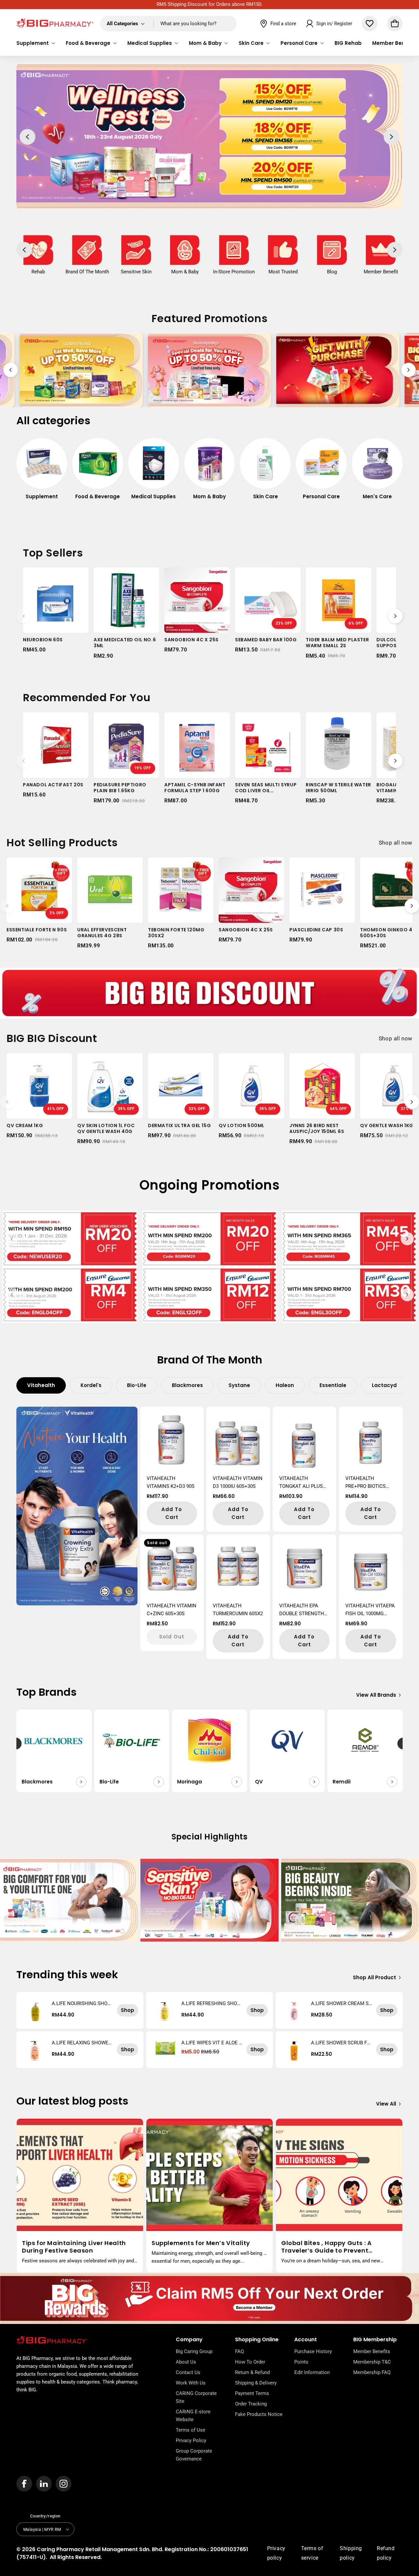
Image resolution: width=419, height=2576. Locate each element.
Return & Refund (252, 2372)
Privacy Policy (191, 2440)
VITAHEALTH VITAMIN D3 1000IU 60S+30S (238, 1482)
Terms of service (312, 2553)
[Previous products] (24, 616)
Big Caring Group (194, 2351)
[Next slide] (409, 370)
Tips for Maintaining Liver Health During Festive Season (74, 2247)
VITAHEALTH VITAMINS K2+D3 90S (171, 1482)
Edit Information (312, 2372)
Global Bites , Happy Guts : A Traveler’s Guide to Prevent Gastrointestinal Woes (326, 2247)
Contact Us (188, 2372)
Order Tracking (251, 2404)
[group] (42, 472)
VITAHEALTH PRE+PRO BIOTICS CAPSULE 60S (365, 1483)
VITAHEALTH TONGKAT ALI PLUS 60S (301, 1483)
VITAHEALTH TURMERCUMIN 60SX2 (238, 1610)
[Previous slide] (10, 370)
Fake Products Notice (259, 2414)
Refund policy (386, 2553)
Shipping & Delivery (256, 2383)
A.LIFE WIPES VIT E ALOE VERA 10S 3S (212, 2043)
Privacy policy (276, 2553)
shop (128, 2010)
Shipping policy (351, 2553)
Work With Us (191, 2383)
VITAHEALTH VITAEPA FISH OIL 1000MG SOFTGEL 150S (370, 1610)
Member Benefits (372, 2351)
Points (301, 2362)
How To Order (250, 2362)
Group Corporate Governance (194, 2455)
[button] (36, 43)
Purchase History (313, 2351)
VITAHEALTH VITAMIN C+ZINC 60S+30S (172, 1610)
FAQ (239, 2351)
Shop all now (396, 843)
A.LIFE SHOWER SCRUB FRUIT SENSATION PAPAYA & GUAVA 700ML (340, 2043)
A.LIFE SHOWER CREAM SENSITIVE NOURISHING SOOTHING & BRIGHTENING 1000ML (342, 2003)
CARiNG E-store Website (193, 2416)
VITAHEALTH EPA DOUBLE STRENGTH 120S (302, 1610)
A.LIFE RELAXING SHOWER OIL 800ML (82, 2043)
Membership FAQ (372, 2372)
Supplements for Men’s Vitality (201, 2243)
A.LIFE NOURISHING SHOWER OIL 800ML (82, 2003)
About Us (186, 2362)
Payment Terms (252, 2393)
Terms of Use (191, 2430)
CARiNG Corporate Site (196, 2397)
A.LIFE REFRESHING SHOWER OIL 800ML (211, 2003)
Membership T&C (372, 2362)
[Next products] (395, 616)
